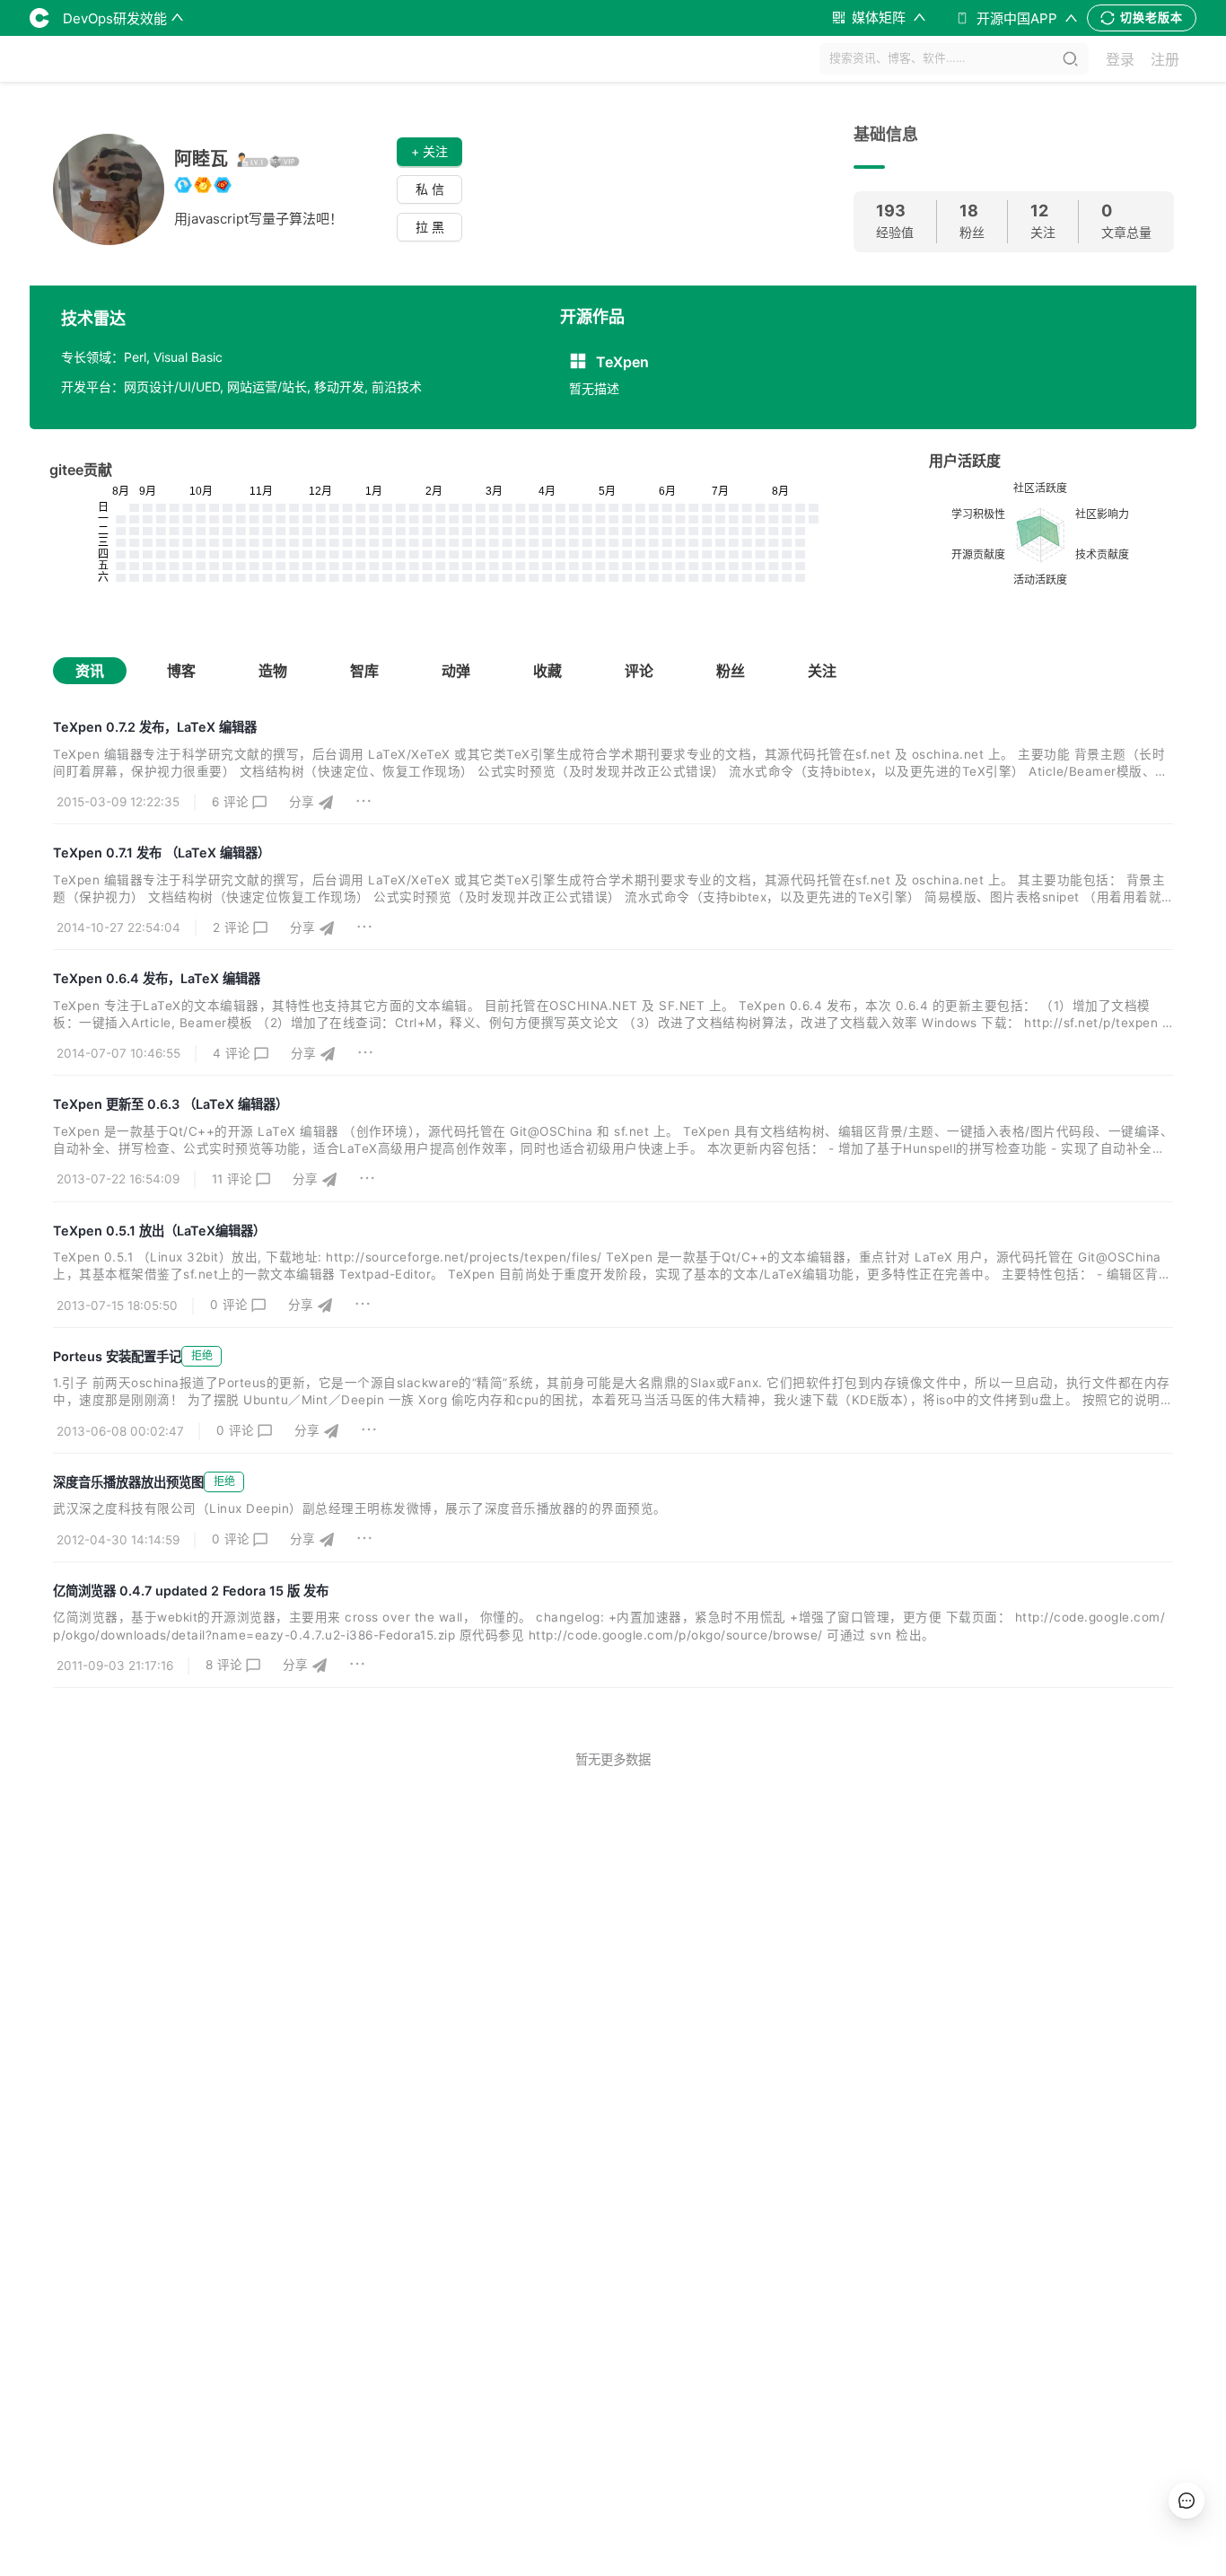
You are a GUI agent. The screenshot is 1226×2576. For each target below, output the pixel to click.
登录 (1120, 59)
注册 (1165, 59)
